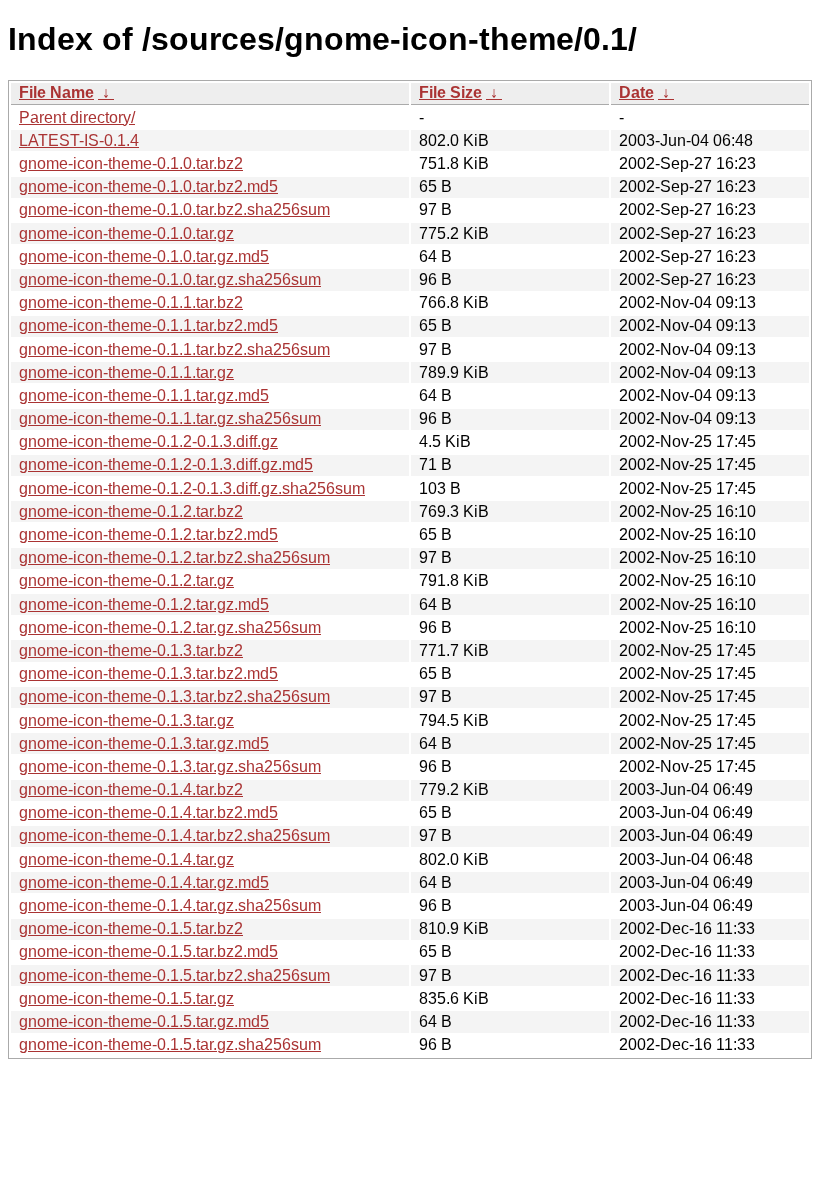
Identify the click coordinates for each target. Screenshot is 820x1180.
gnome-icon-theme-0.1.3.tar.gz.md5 (144, 743)
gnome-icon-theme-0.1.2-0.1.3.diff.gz (148, 441)
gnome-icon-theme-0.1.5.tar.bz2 (131, 928)
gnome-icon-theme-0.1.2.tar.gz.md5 (144, 604)
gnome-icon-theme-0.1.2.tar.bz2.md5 (148, 534)
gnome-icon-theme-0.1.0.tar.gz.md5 (144, 256)
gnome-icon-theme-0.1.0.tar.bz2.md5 (148, 186)
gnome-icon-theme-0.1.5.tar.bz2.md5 (148, 951)
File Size (450, 92)
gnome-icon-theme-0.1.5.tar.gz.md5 (144, 1021)
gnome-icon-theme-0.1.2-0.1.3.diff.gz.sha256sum (192, 488)
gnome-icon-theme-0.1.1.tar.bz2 (131, 302)
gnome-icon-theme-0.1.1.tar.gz (126, 372)
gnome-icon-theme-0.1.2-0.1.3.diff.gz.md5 (166, 464)
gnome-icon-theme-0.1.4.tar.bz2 (131, 789)
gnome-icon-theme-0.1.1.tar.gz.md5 (144, 395)
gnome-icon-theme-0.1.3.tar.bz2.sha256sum (174, 696)
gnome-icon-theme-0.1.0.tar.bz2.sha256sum (174, 209)
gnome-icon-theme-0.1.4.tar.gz (126, 859)
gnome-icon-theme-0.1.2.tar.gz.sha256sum (170, 627)
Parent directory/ (77, 117)
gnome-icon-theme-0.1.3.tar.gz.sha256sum (170, 766)
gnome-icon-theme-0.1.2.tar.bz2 (131, 511)
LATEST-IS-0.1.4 (79, 140)
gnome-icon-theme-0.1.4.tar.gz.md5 (144, 882)
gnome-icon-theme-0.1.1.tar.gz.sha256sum (170, 418)
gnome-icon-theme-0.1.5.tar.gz (126, 998)
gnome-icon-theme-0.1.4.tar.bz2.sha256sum (174, 835)
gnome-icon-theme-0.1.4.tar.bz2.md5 (148, 812)
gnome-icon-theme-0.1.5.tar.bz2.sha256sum (174, 975)
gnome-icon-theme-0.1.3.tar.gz (126, 720)
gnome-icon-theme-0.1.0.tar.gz (126, 233)
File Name (56, 92)
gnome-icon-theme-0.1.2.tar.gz (126, 580)
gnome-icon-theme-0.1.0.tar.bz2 (131, 163)
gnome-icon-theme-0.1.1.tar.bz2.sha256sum (174, 349)
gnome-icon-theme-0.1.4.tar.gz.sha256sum (170, 905)
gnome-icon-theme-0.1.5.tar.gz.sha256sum (170, 1044)
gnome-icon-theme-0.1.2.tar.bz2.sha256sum (174, 557)
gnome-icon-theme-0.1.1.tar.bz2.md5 (148, 325)
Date (636, 92)
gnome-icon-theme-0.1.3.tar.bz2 (131, 650)
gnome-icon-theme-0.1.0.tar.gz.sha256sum (170, 279)
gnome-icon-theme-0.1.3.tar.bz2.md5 (148, 673)
